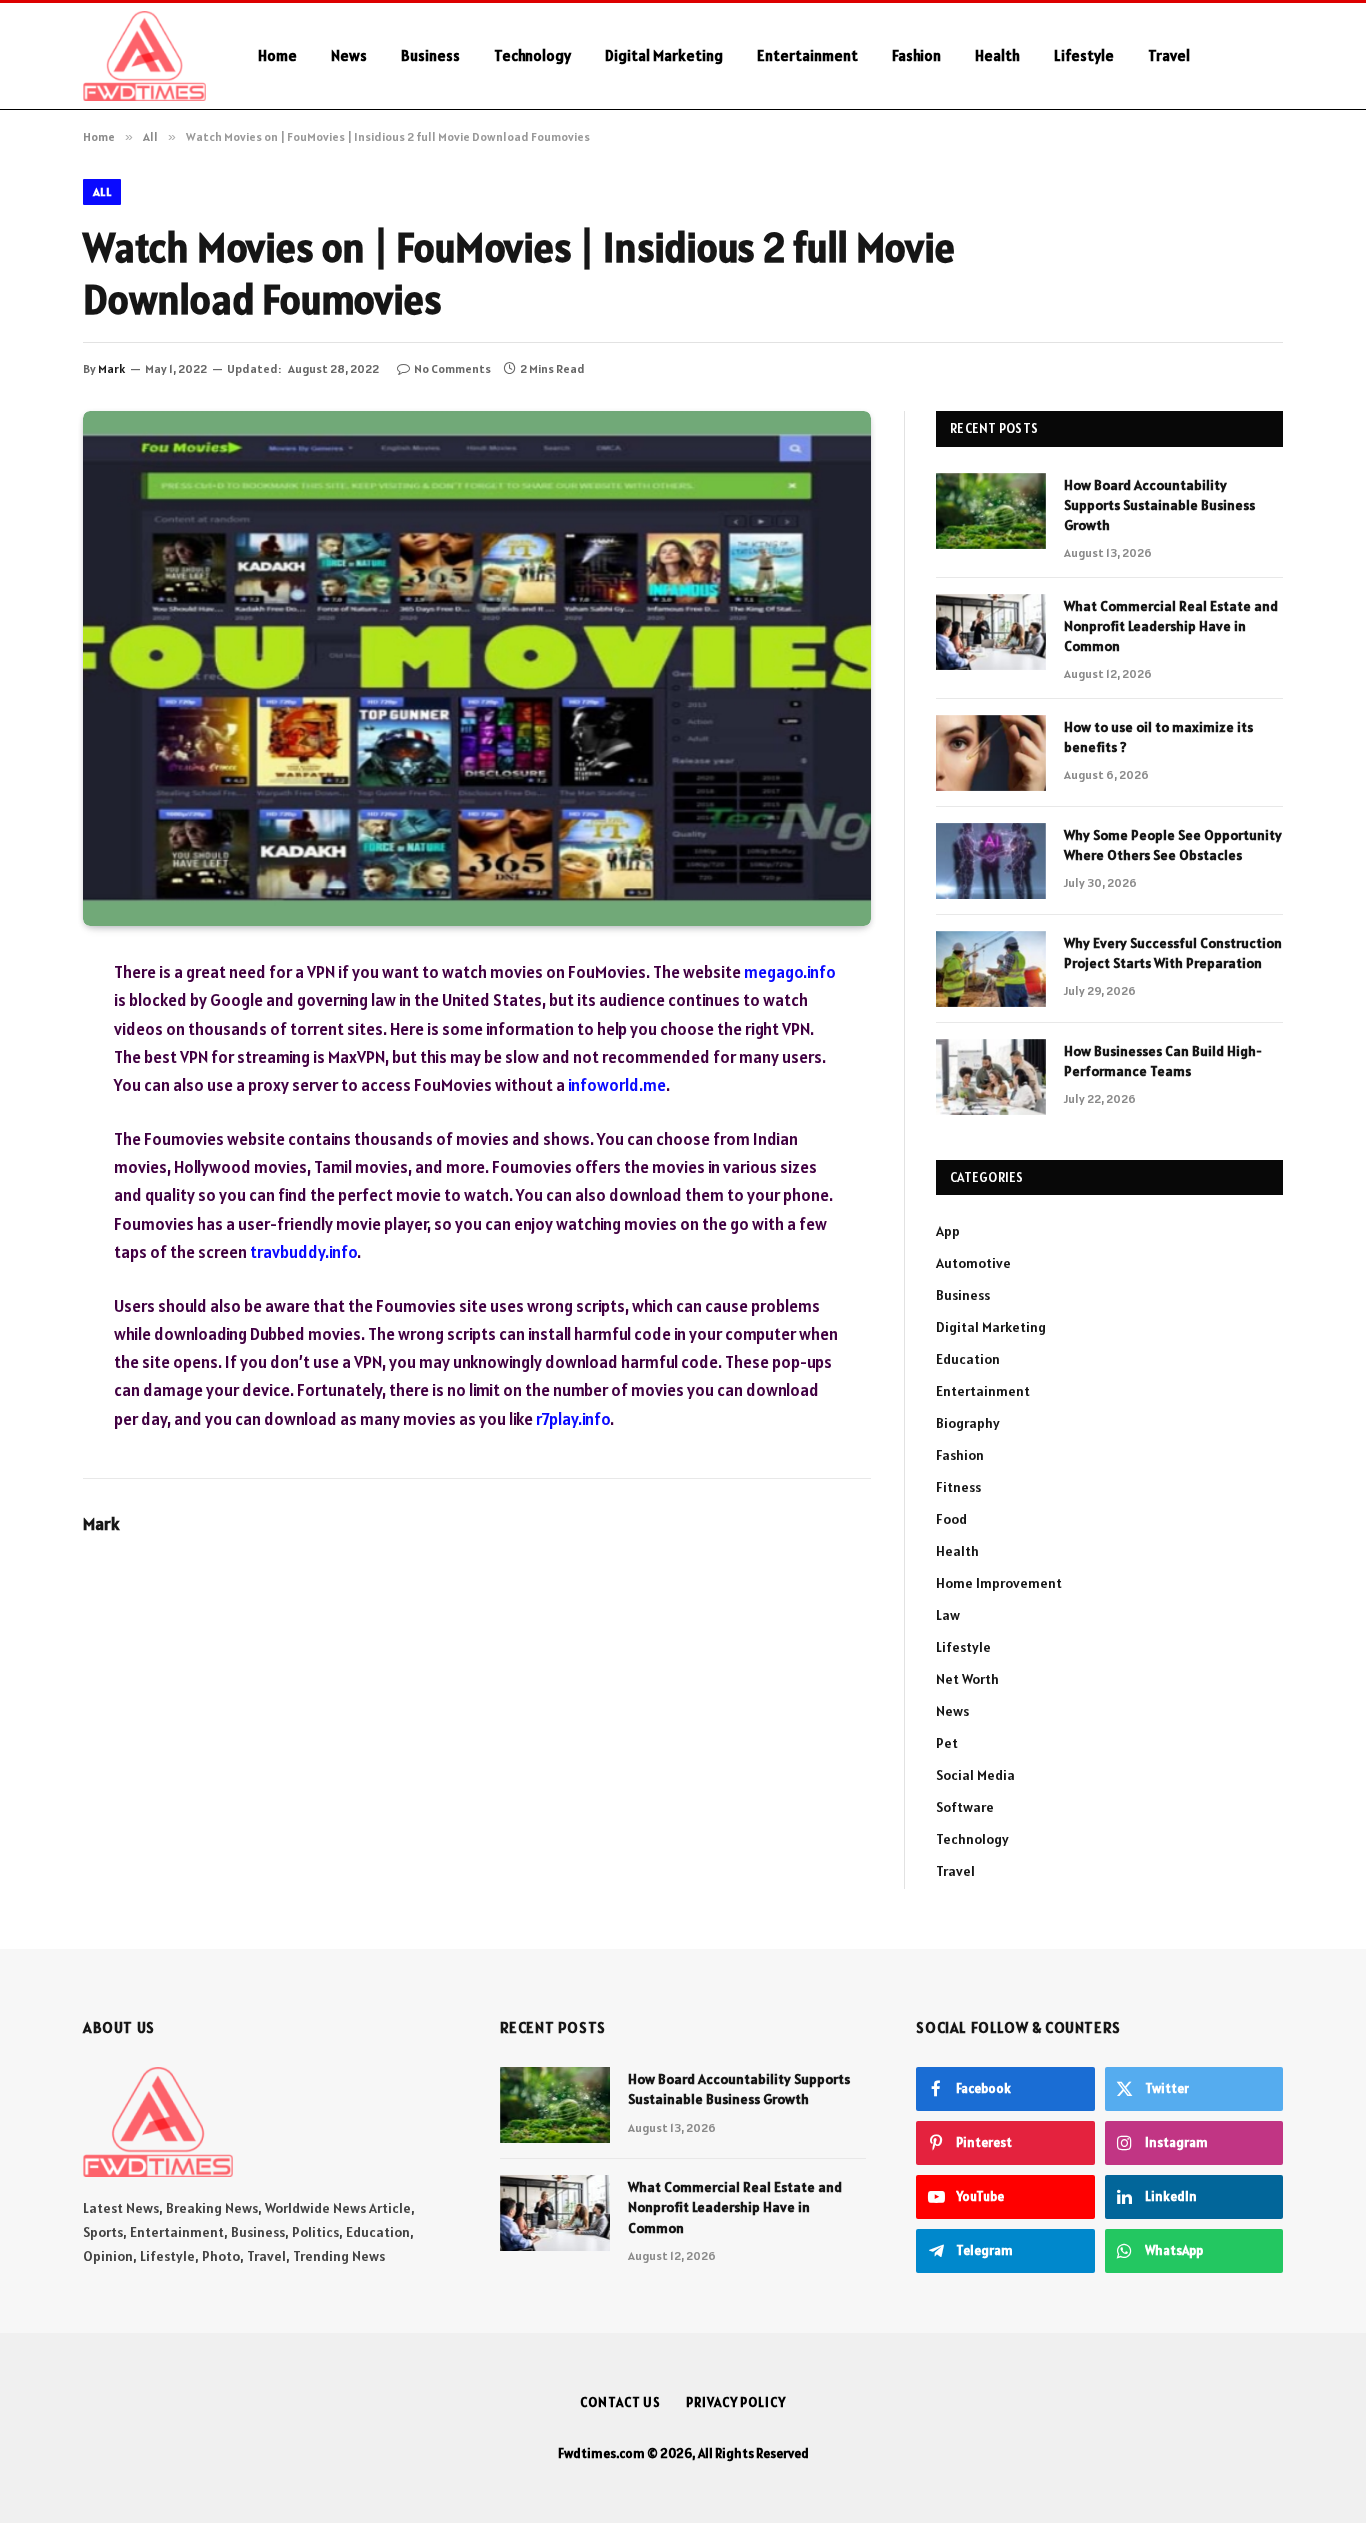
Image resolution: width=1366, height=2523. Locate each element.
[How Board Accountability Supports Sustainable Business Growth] (991, 511)
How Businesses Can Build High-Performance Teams (1163, 1061)
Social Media (975, 1775)
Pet (947, 1743)
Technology (532, 55)
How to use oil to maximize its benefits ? (1158, 737)
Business (430, 55)
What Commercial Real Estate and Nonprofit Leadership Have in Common (1171, 626)
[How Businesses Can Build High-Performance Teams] (991, 1077)
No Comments (452, 368)
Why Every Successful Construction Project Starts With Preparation (1173, 953)
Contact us (620, 2402)
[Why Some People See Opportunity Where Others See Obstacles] (991, 861)
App (948, 1231)
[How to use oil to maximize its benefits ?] (991, 753)
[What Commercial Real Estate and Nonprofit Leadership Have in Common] (991, 632)
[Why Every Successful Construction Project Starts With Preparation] (991, 969)
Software (965, 1807)
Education (968, 1359)
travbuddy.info (303, 1252)
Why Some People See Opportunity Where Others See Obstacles (1173, 845)
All (102, 191)
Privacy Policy (736, 2402)
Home (277, 55)
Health (997, 55)
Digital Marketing (664, 55)
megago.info (790, 972)
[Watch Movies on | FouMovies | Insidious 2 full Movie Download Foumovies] (477, 668)
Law (948, 1615)
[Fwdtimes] (144, 56)
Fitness (958, 1487)
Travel (1169, 55)
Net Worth (967, 1679)
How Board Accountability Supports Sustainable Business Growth (1159, 505)
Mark (111, 368)
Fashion (916, 55)
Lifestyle (1084, 55)
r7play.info (573, 1419)
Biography (968, 1423)
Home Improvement (999, 1583)
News (349, 55)
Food (951, 1519)
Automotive (973, 1263)
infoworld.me (617, 1085)
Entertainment (807, 55)
